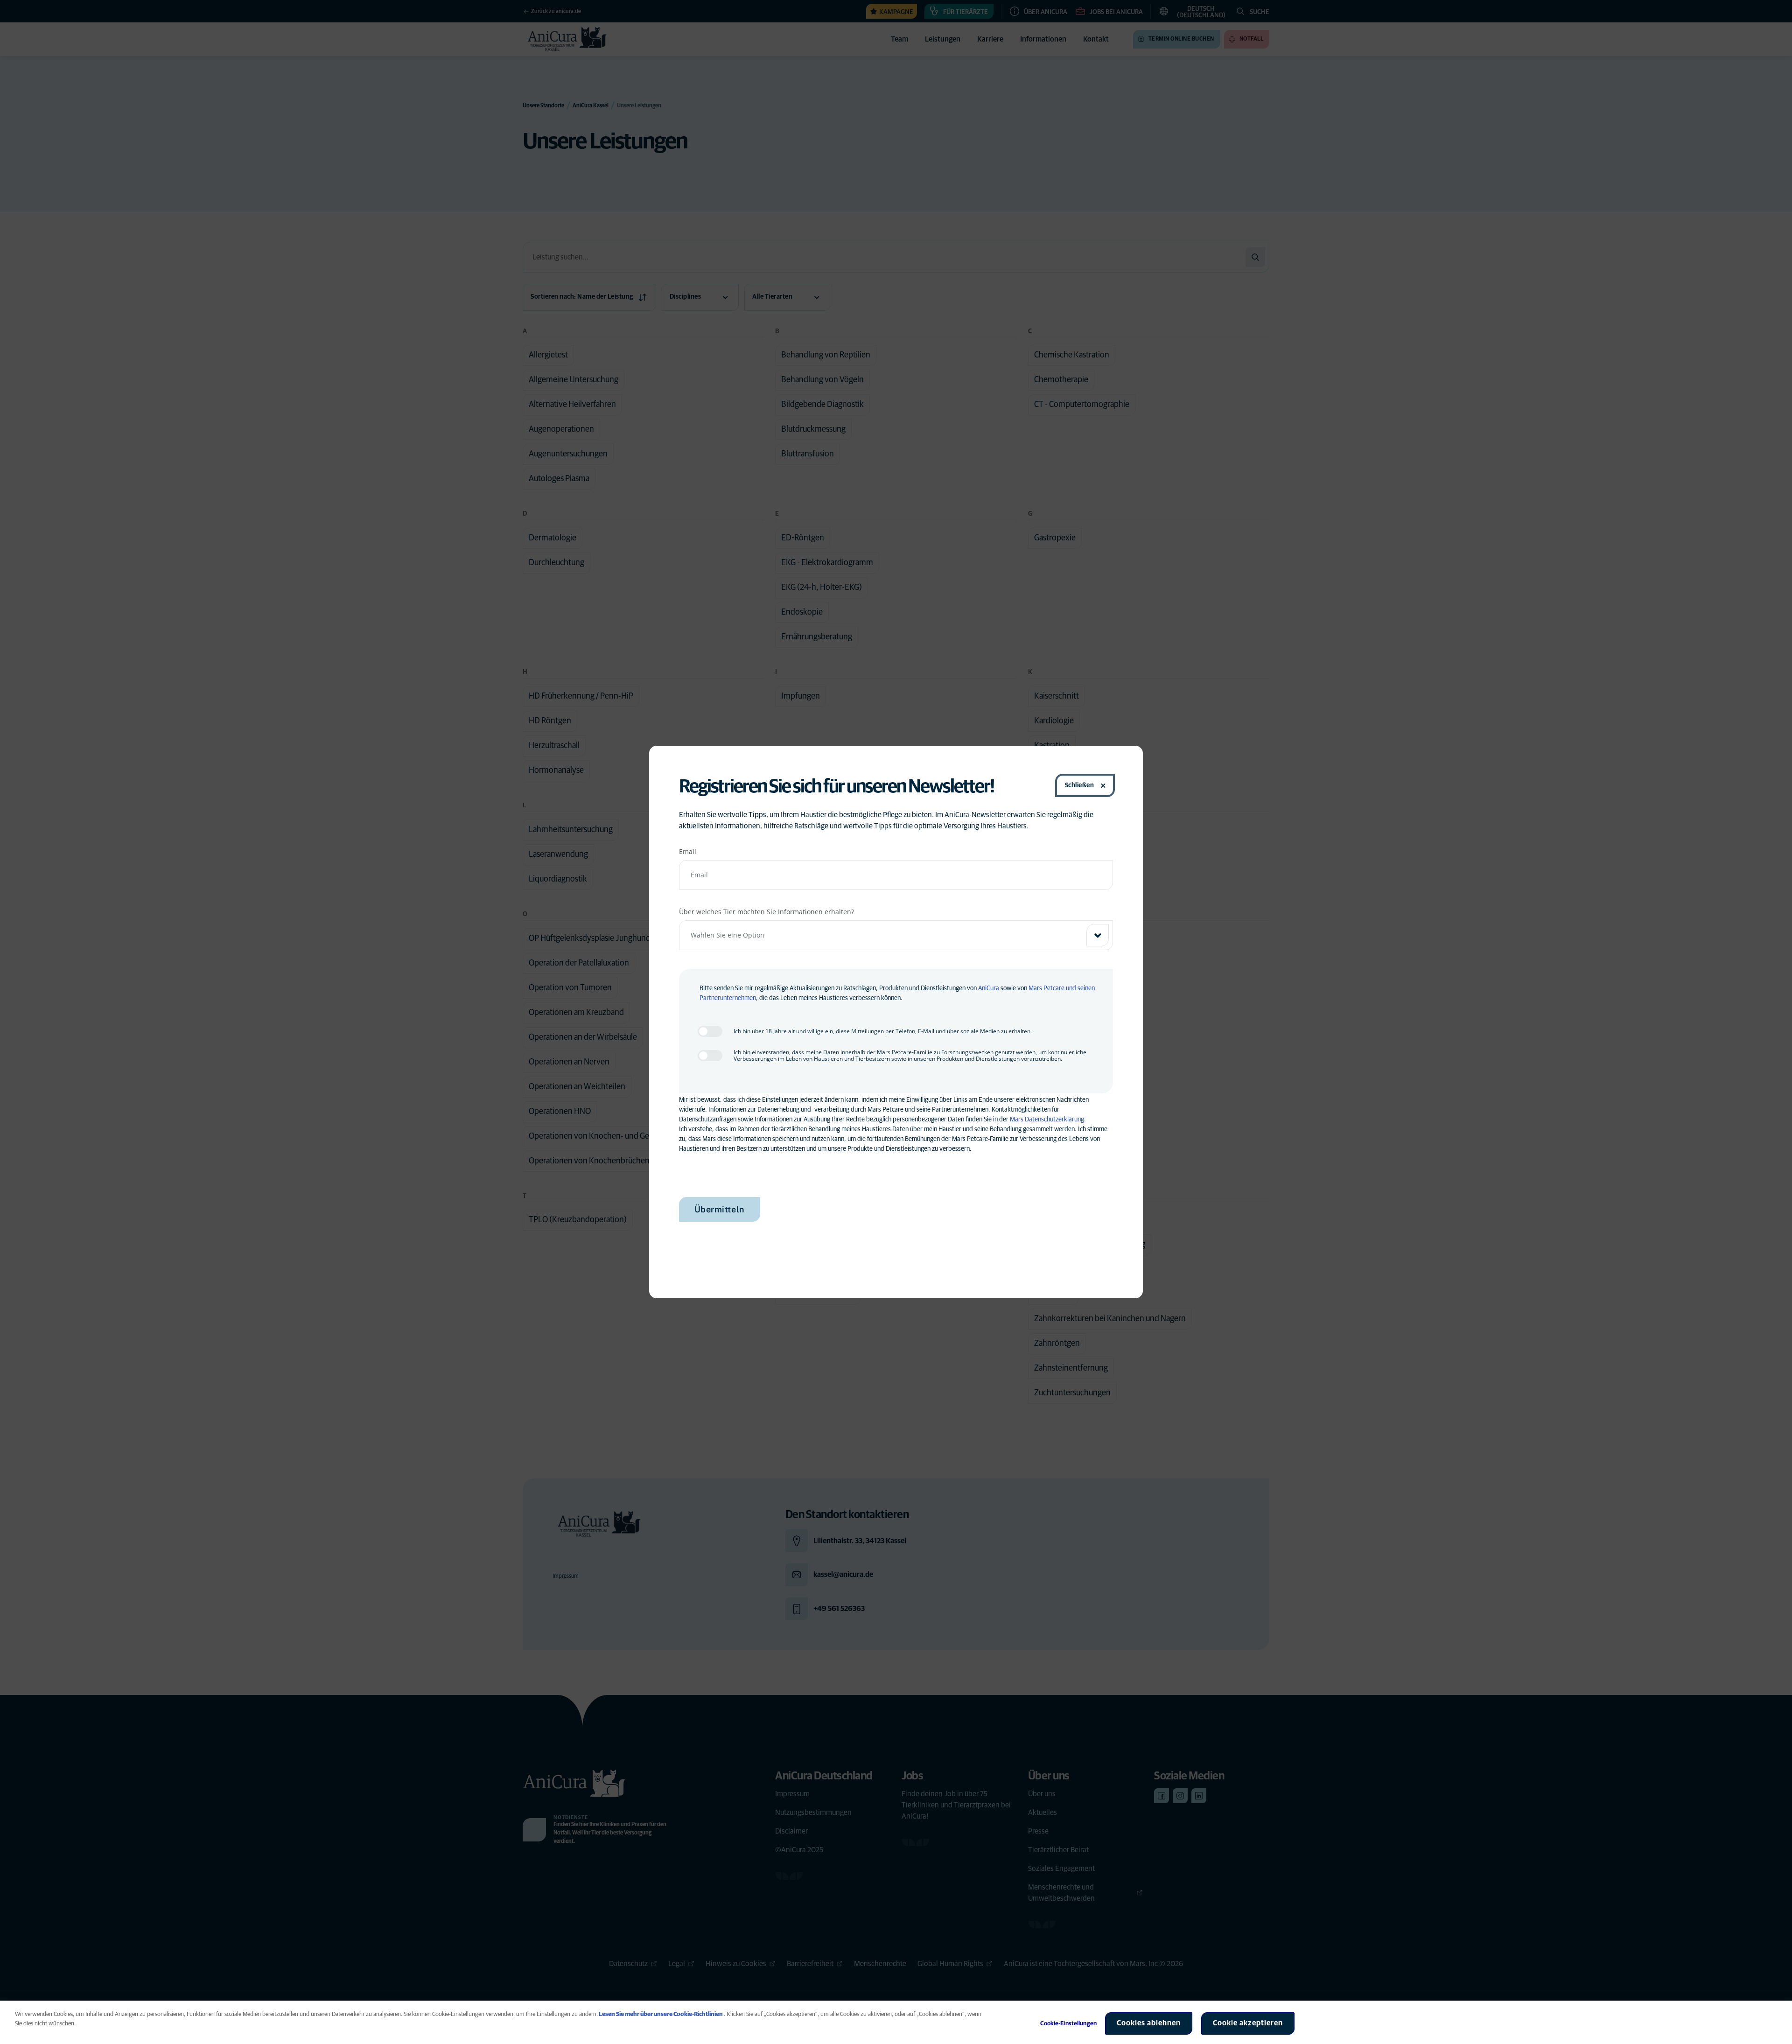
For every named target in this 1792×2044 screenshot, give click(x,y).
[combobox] (896, 935)
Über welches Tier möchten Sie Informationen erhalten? (766, 912)
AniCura (989, 988)
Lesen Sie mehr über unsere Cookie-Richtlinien (661, 2014)
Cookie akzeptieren (1248, 2023)
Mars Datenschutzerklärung (1047, 1120)
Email (688, 851)
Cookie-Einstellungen (1068, 2024)
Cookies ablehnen (1149, 2023)
